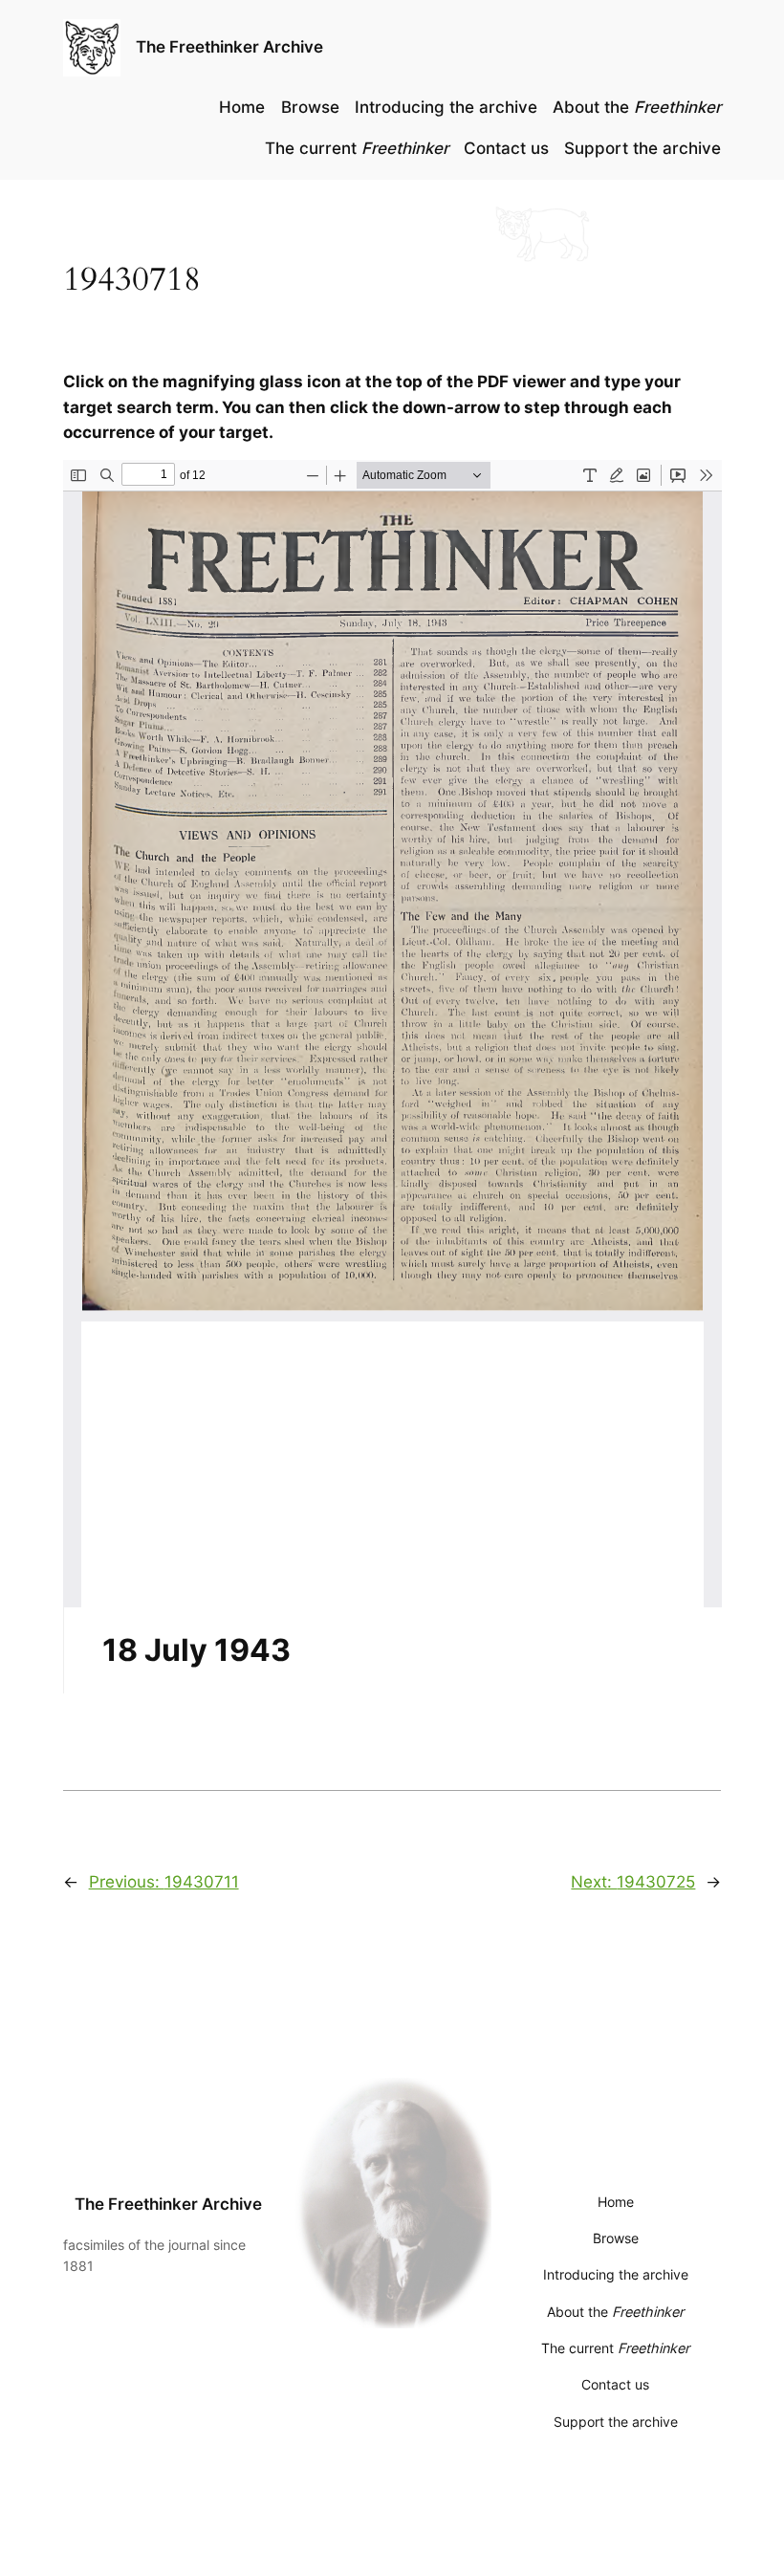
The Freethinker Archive (229, 47)
